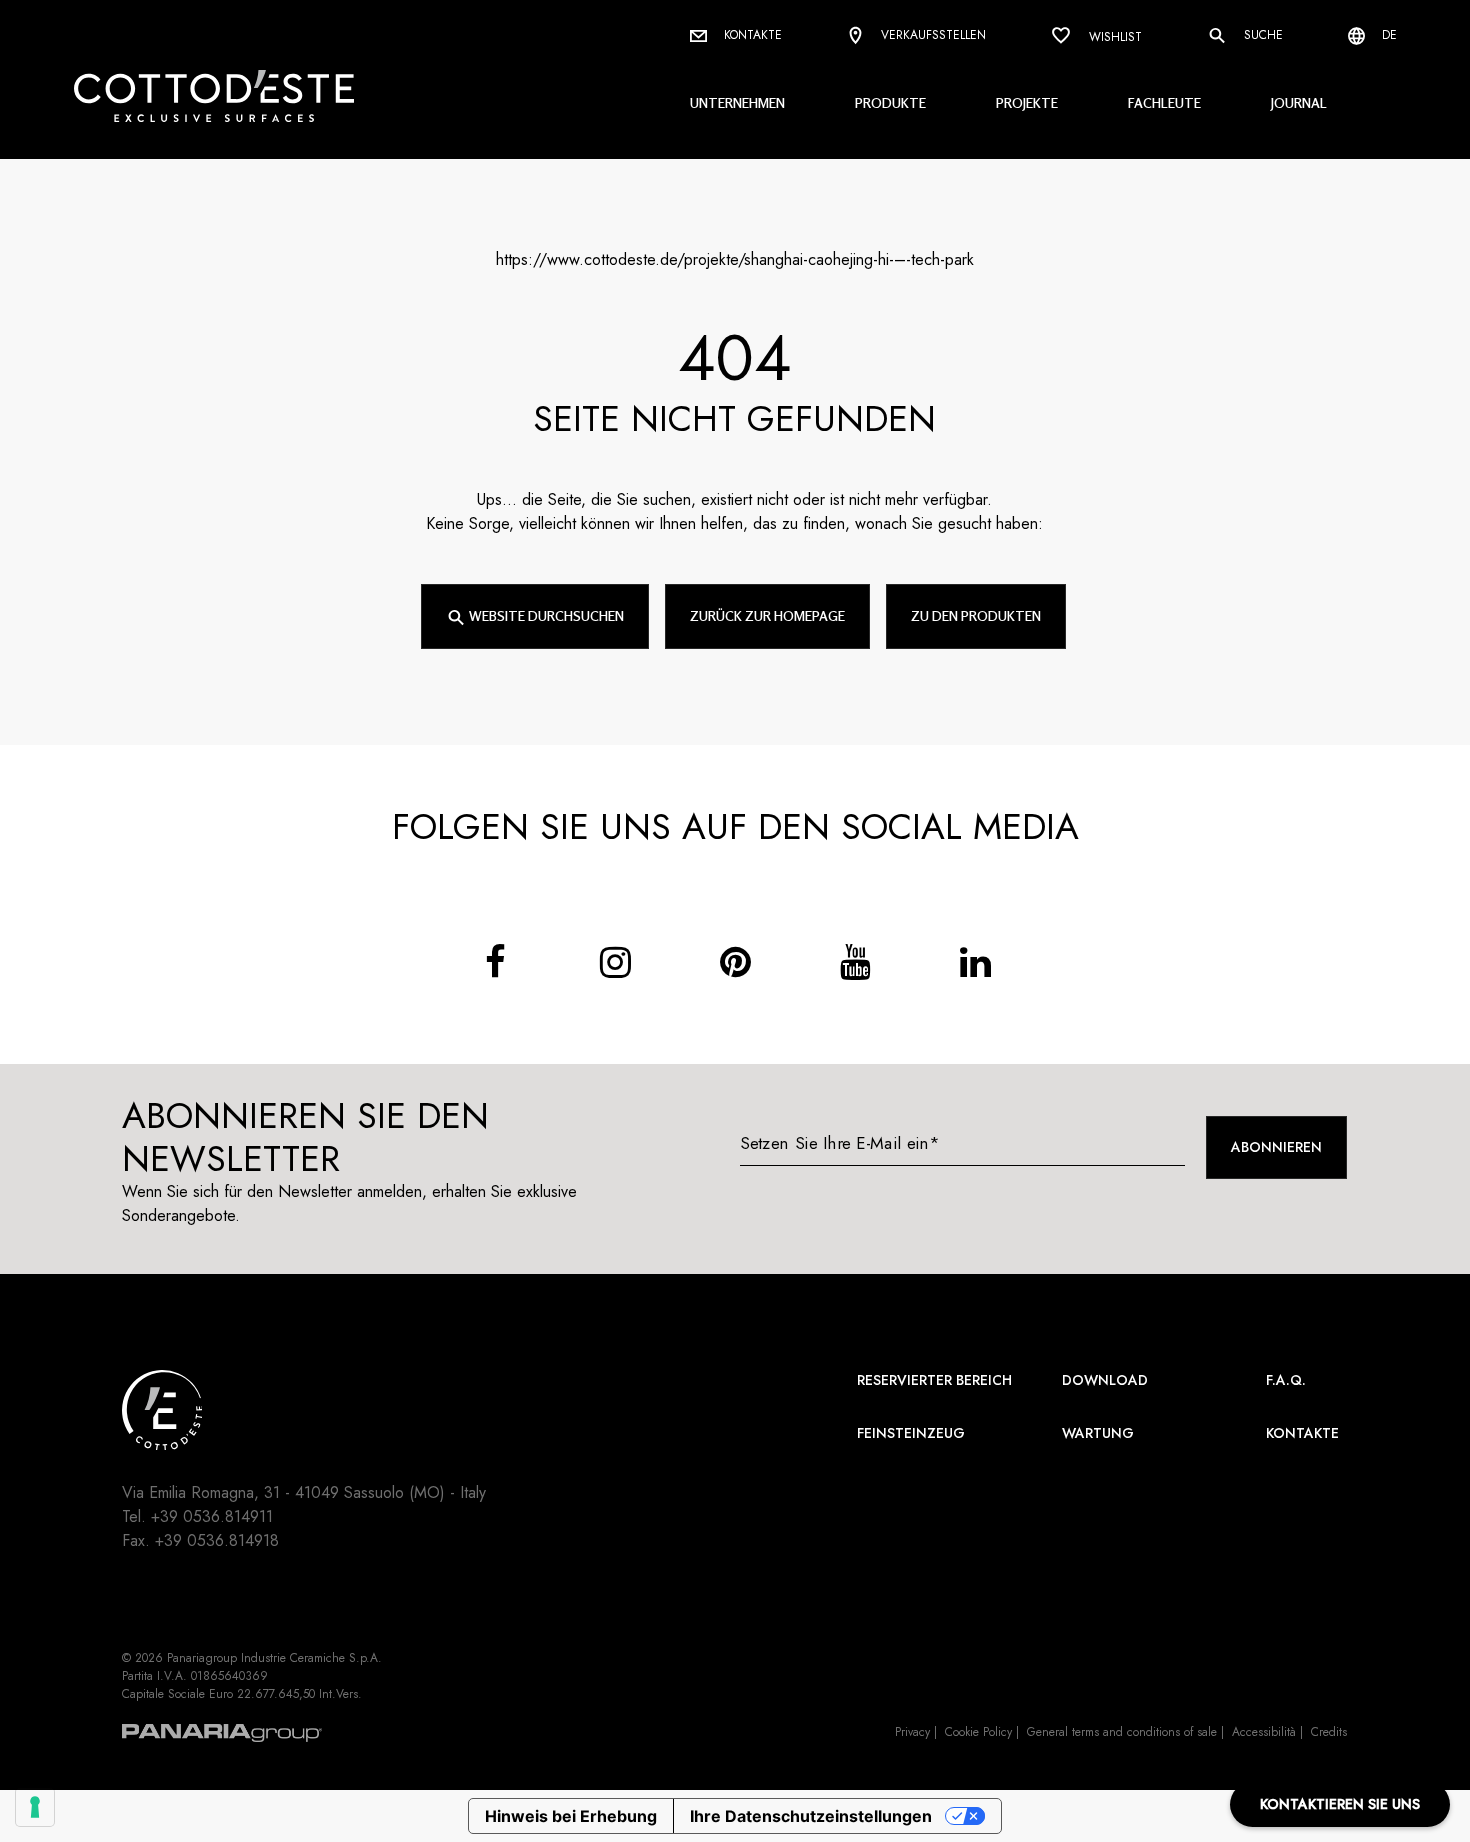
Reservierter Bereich (934, 1380)
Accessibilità (1264, 1732)
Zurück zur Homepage (767, 615)
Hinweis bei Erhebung (571, 1816)
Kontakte (751, 35)
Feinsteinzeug (911, 1433)
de (1387, 35)
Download (1105, 1380)
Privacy (912, 1732)
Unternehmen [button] (737, 102)
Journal (1299, 102)
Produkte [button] (890, 102)
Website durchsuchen (545, 615)
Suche (1261, 35)
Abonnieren (1276, 1147)
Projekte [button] (1027, 102)
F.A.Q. (1286, 1380)
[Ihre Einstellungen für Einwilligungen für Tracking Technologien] (35, 1807)
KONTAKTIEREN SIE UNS (1340, 1804)
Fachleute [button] (1164, 102)
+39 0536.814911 (212, 1516)
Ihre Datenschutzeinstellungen (811, 1816)
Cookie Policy (978, 1732)
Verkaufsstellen (931, 35)
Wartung (1098, 1433)
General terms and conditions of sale (1122, 1732)
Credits (1329, 1732)
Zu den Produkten (976, 615)
